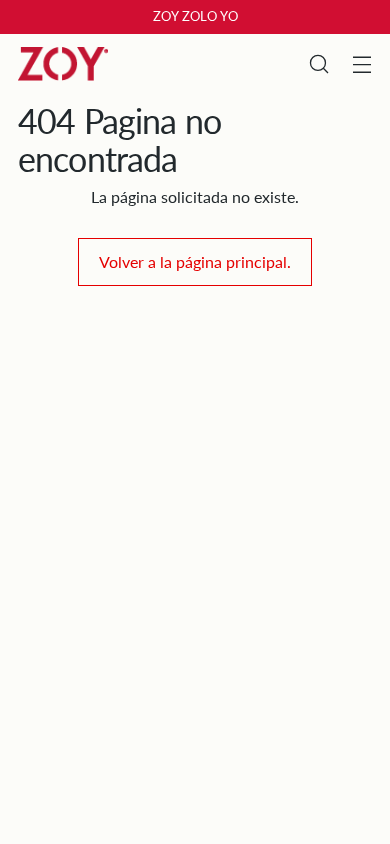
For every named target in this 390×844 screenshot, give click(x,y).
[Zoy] (63, 64)
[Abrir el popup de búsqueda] (318, 64)
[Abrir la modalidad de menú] (361, 64)
